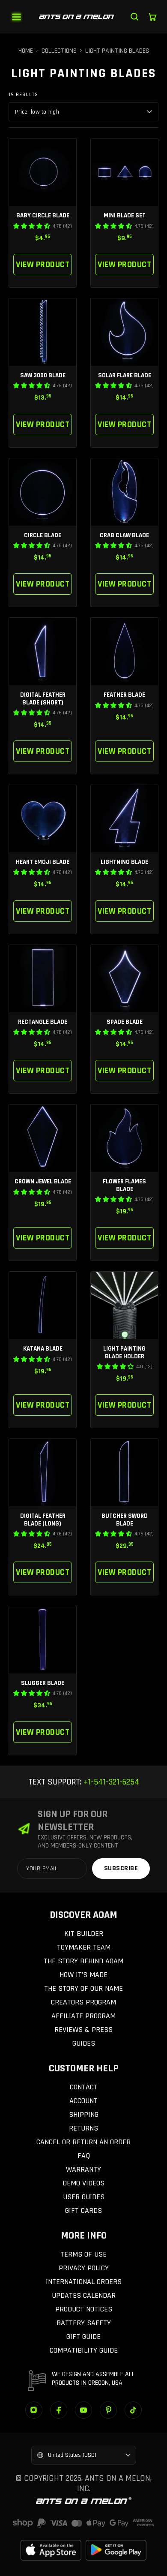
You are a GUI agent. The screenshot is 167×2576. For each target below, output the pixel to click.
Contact (84, 2087)
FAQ (84, 2156)
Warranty (83, 2169)
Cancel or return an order (83, 2142)
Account (83, 2101)
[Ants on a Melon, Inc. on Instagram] (34, 2410)
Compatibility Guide (84, 2350)
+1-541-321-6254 (110, 1782)
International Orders (84, 2282)
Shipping (84, 2114)
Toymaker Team (84, 1947)
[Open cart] (152, 17)
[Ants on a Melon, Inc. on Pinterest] (108, 2410)
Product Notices (84, 2309)
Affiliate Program (83, 2016)
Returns (83, 2128)
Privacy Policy (84, 2268)
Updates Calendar (84, 2295)
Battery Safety (84, 2323)
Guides (84, 2043)
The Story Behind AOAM (83, 1961)
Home (26, 51)
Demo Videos (83, 2183)
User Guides (84, 2197)
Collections (59, 51)
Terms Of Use (83, 2254)
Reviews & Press (83, 2030)
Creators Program (83, 2002)
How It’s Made (83, 1975)
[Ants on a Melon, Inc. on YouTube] (83, 2410)
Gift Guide (83, 2337)
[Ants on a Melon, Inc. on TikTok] (133, 2410)
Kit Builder (84, 1934)
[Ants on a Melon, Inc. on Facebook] (59, 2410)
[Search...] (134, 17)
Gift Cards (83, 2210)
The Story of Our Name (83, 1988)
